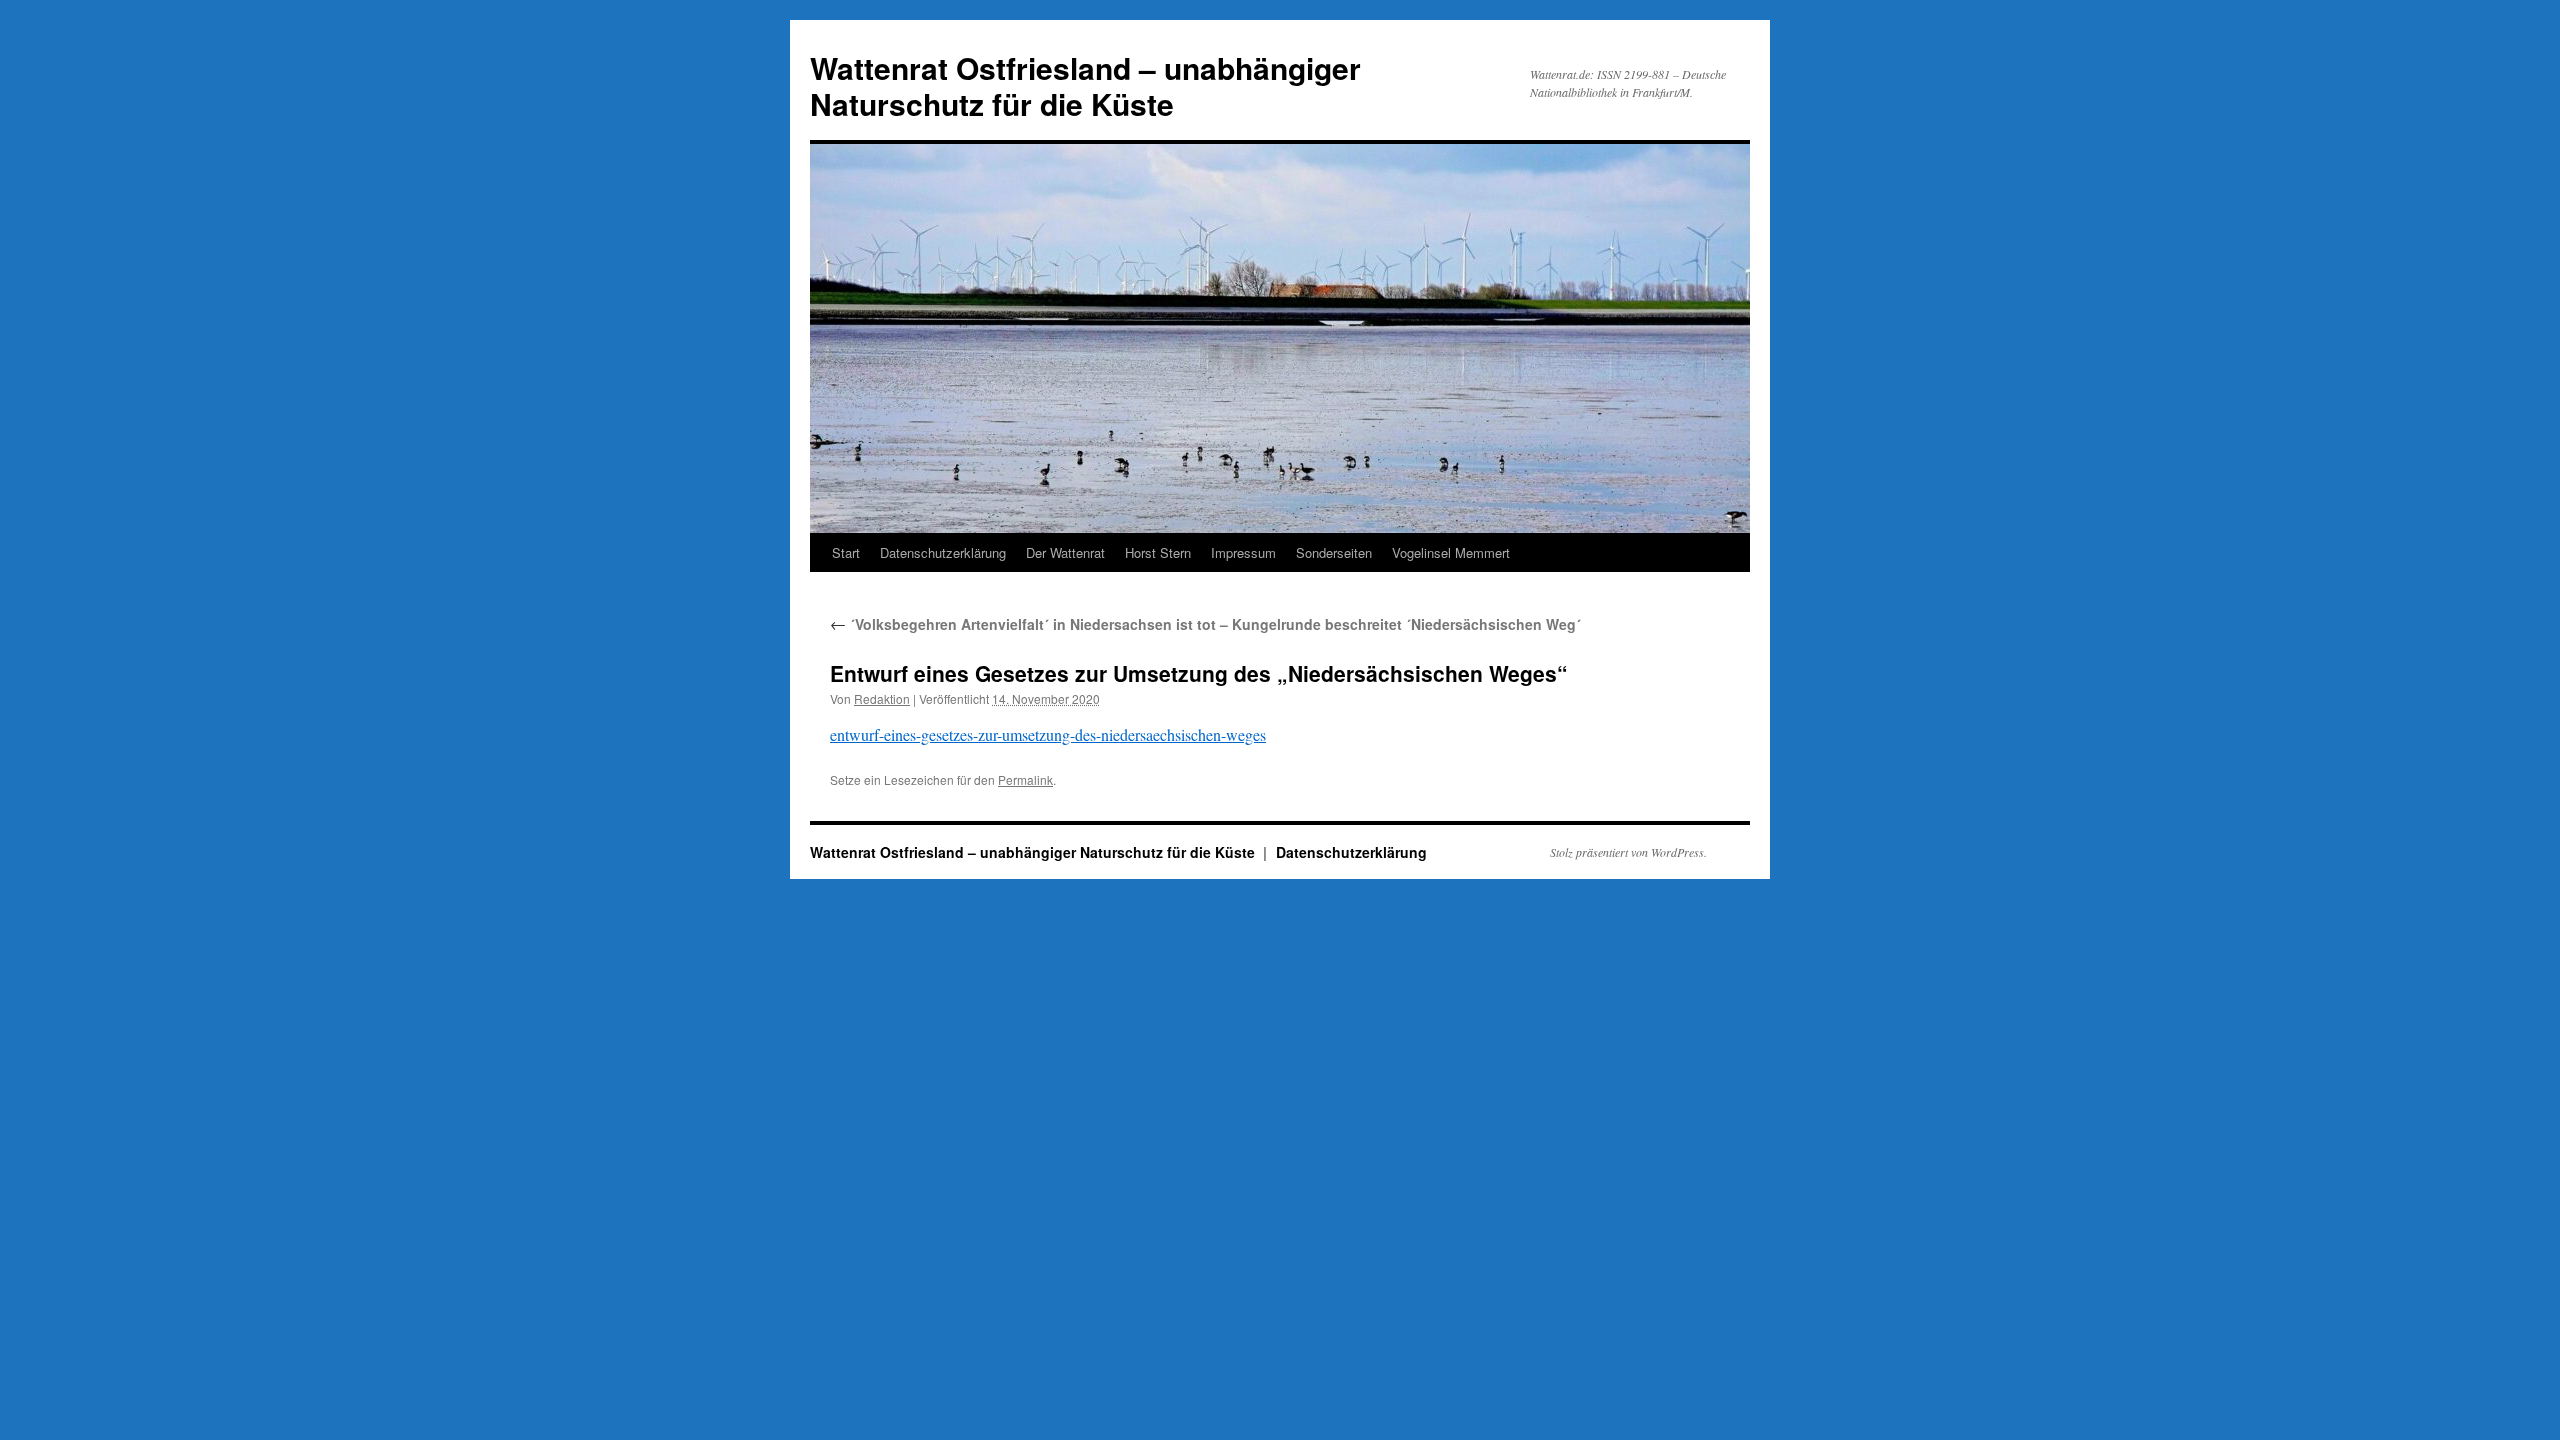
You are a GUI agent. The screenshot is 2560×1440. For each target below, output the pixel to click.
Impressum (1243, 552)
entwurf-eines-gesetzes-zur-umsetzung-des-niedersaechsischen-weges (1048, 734)
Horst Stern (1158, 552)
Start (846, 552)
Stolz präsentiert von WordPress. (1628, 852)
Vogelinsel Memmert (1451, 552)
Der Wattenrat (1065, 552)
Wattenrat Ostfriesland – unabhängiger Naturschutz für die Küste (1085, 85)
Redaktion (882, 698)
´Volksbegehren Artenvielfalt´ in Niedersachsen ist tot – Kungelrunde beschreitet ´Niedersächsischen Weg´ (1205, 624)
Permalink (1025, 779)
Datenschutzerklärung (943, 552)
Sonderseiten (1334, 552)
